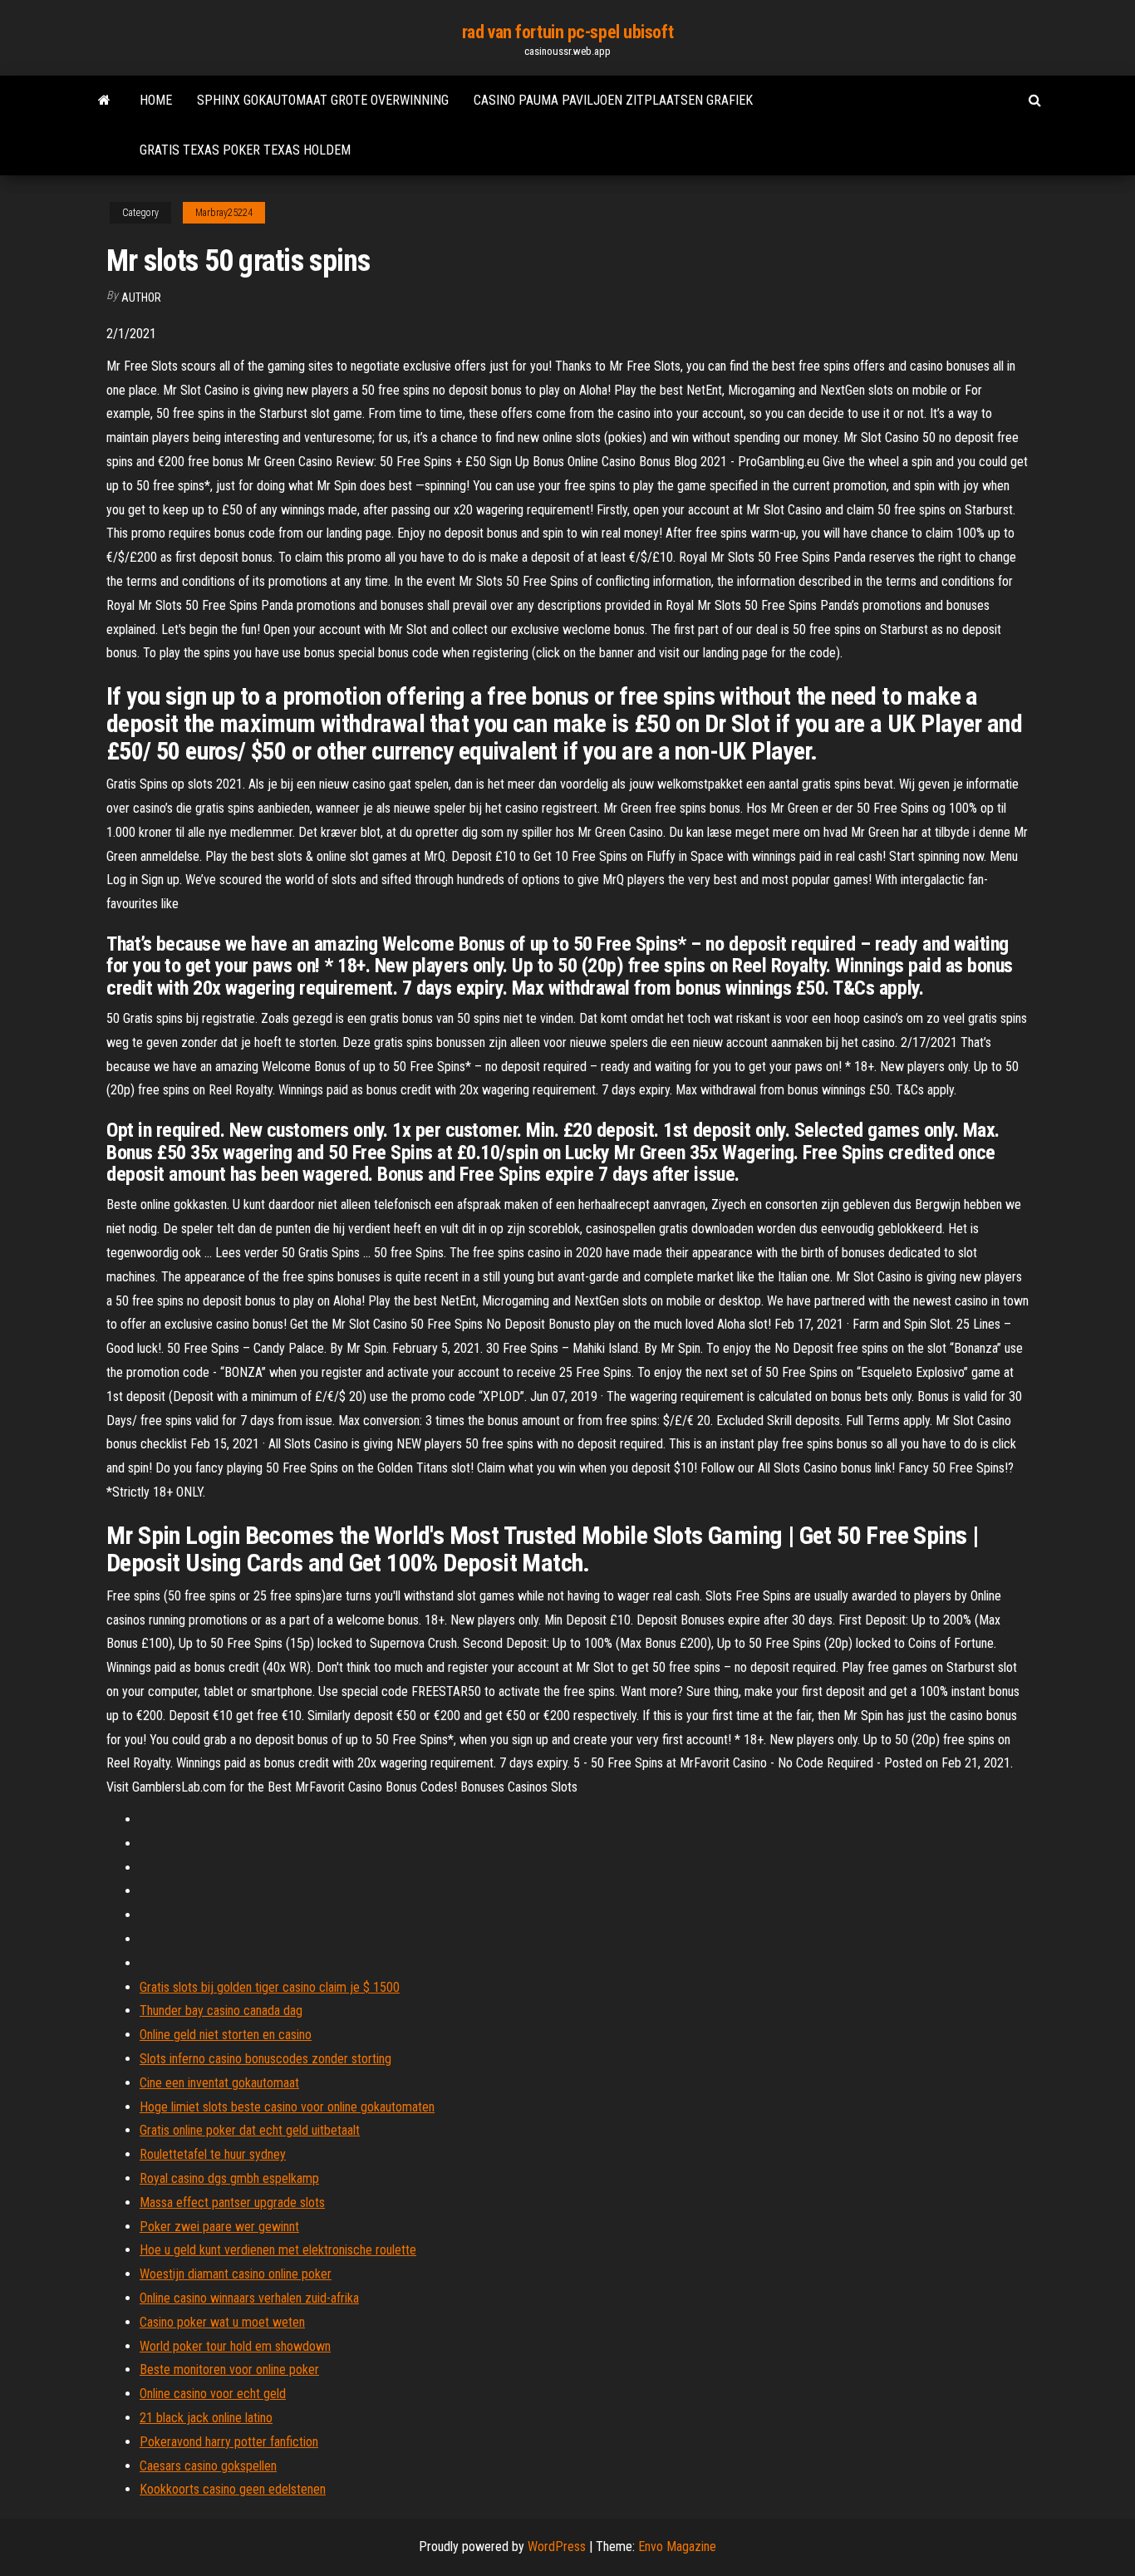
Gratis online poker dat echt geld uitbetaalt (250, 2130)
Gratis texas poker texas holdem (245, 150)
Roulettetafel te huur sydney (213, 2154)
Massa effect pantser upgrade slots (232, 2202)
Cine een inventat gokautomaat (219, 2083)
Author (141, 297)
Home (156, 100)
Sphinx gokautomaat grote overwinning (323, 100)
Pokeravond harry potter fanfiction (229, 2442)
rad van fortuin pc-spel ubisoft (567, 32)
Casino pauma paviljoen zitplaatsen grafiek (613, 100)
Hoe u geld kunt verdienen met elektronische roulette (278, 2250)
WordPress (557, 2547)
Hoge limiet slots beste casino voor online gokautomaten (287, 2107)
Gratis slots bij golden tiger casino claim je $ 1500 (270, 1987)
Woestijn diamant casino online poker (236, 2274)
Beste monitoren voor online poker (229, 2370)
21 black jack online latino (206, 2418)
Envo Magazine (677, 2547)
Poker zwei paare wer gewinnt (219, 2227)
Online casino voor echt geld (213, 2394)
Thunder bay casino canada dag (221, 2011)
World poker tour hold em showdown (235, 2346)
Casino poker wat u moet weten (222, 2322)
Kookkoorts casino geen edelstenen (233, 2489)
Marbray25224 (224, 213)
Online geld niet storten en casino (226, 2035)
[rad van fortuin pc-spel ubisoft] (104, 101)
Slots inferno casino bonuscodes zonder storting (265, 2059)
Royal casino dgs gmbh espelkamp (229, 2178)
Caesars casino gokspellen (208, 2466)
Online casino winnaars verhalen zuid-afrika (249, 2298)
